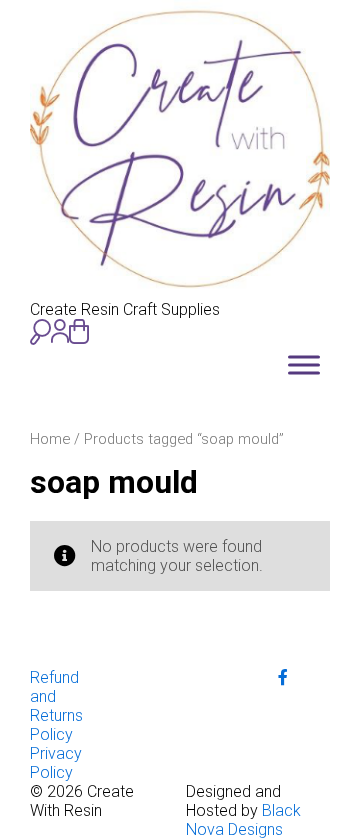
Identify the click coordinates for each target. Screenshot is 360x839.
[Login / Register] (60, 331)
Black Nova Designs (243, 820)
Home (50, 439)
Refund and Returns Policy (56, 706)
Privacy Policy (56, 763)
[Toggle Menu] (304, 364)
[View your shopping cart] (79, 331)
